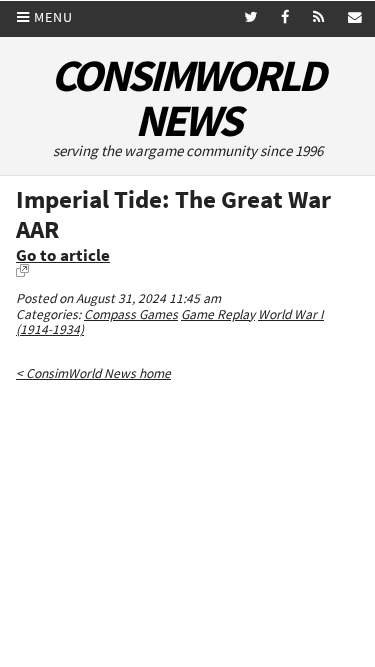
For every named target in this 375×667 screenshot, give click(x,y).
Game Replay (218, 314)
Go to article (63, 255)
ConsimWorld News (187, 98)
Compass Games (131, 314)
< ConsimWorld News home (93, 373)
